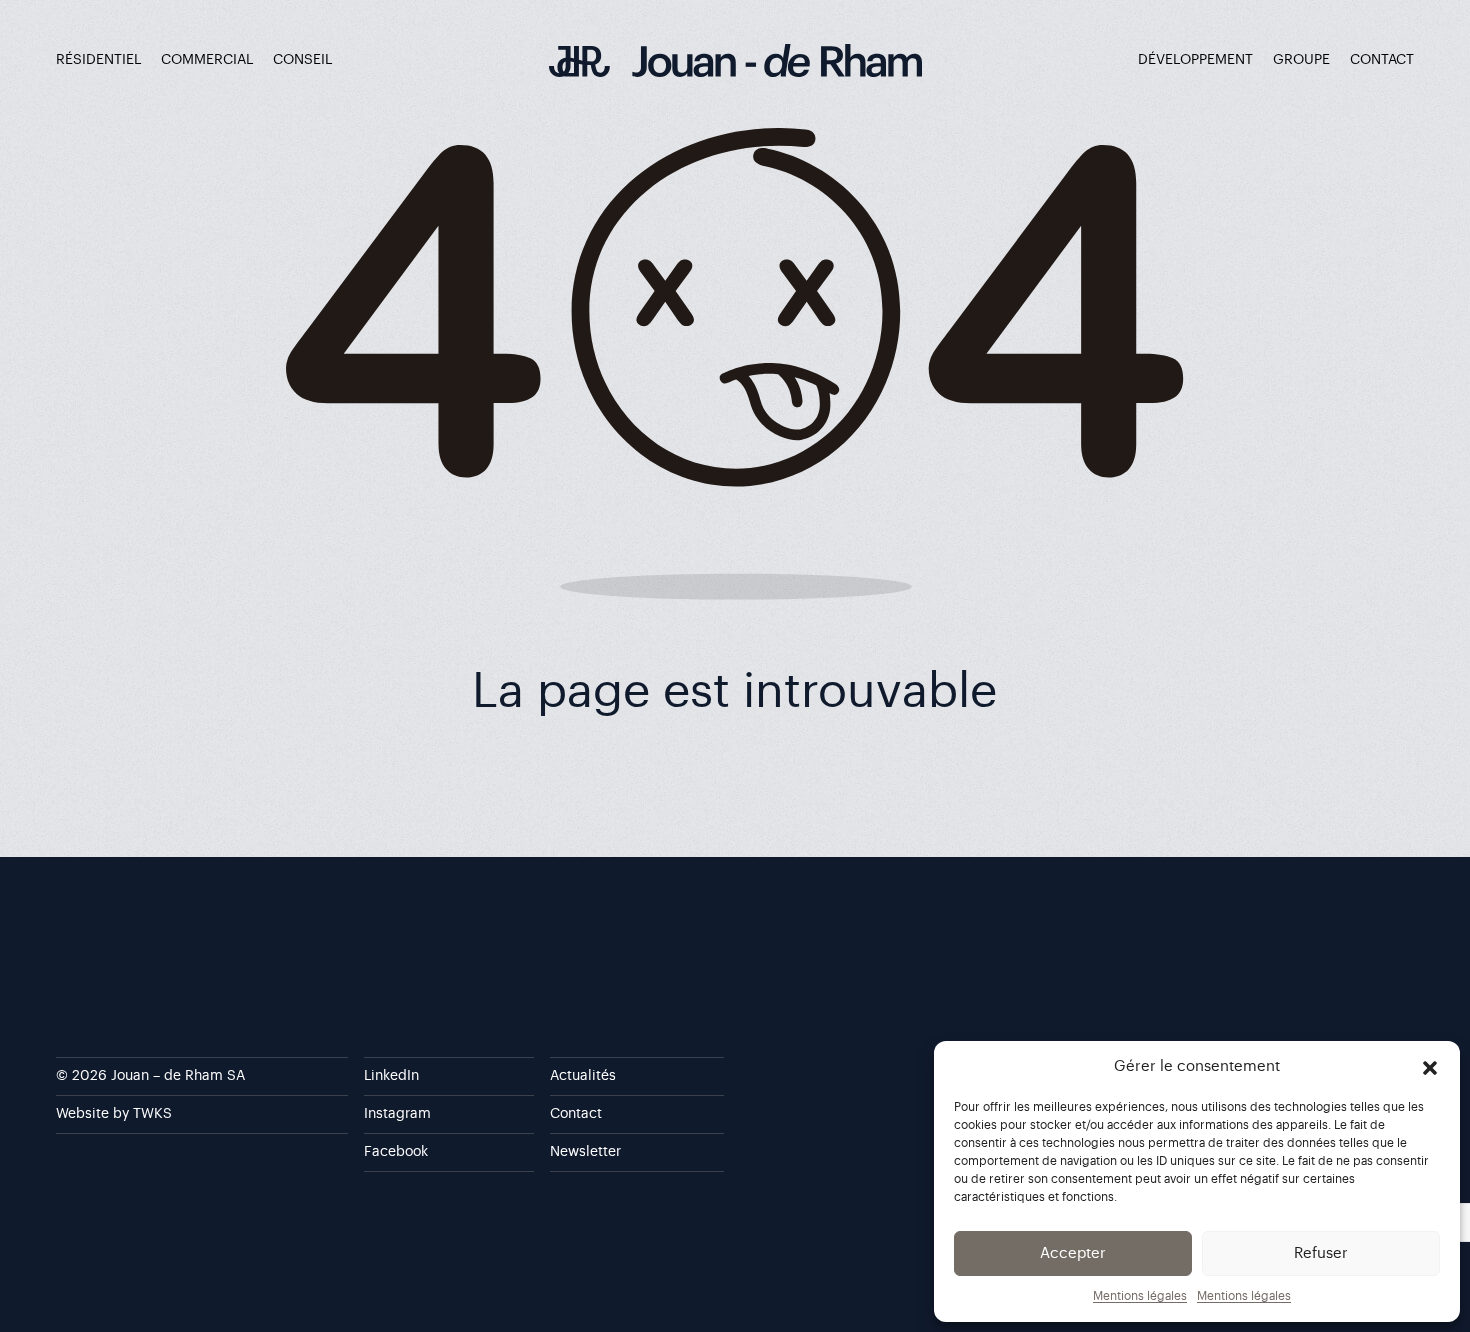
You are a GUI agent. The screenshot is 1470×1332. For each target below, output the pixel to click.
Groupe (1301, 60)
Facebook (396, 1152)
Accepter (1073, 1253)
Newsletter (585, 1152)
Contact (1382, 60)
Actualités (583, 1076)
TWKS (152, 1114)
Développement (1195, 60)
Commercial (207, 60)
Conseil (302, 60)
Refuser (1321, 1253)
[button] (1430, 1067)
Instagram (397, 1114)
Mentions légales (1140, 1296)
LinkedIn (391, 1076)
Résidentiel (98, 60)
